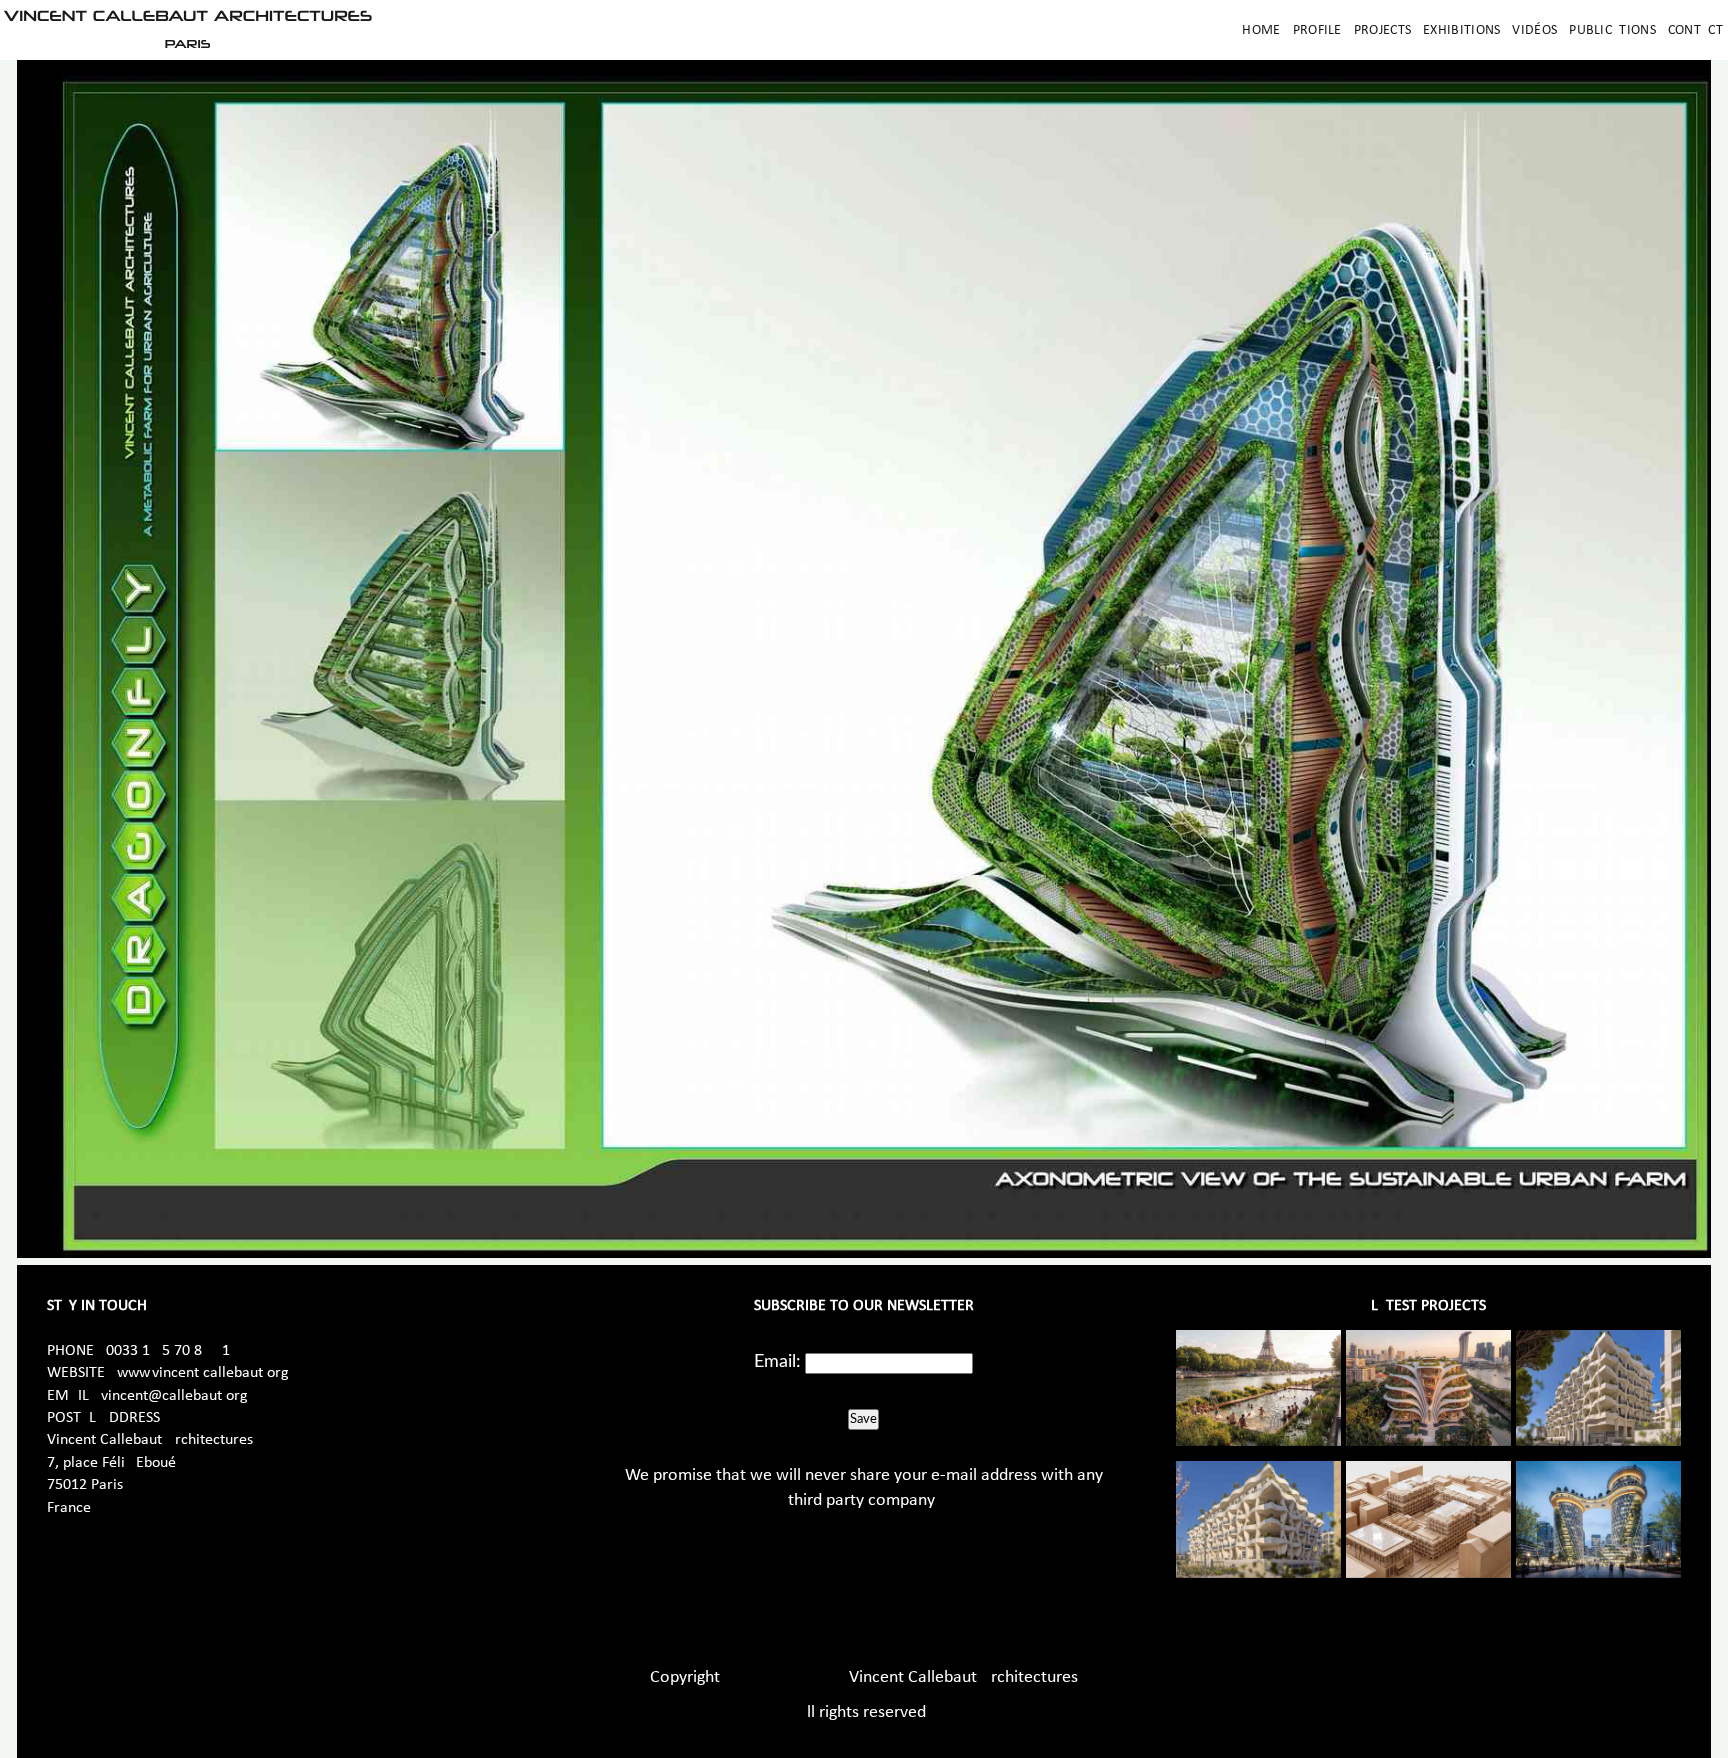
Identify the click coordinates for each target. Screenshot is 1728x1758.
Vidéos (1534, 30)
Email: (777, 1362)
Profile (1317, 30)
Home (1261, 30)
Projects (1382, 30)
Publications (1612, 30)
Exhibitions (1461, 30)
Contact (1695, 30)
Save (863, 1419)
